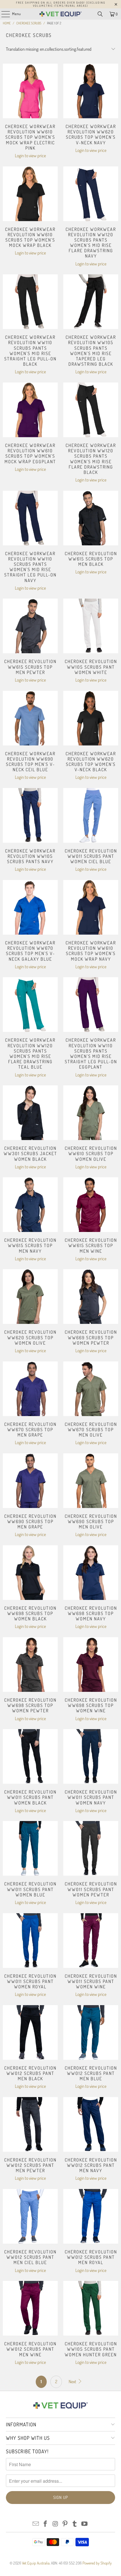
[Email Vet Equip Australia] (36, 2524)
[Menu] (3, 14)
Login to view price (30, 156)
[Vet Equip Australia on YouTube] (85, 2524)
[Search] (100, 14)
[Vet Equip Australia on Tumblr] (75, 2524)
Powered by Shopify (97, 2563)
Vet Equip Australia (36, 2563)
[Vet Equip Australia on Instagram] (55, 2524)
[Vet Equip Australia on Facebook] (46, 2524)
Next (73, 2382)
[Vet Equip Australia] (61, 14)
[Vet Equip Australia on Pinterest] (65, 2524)
